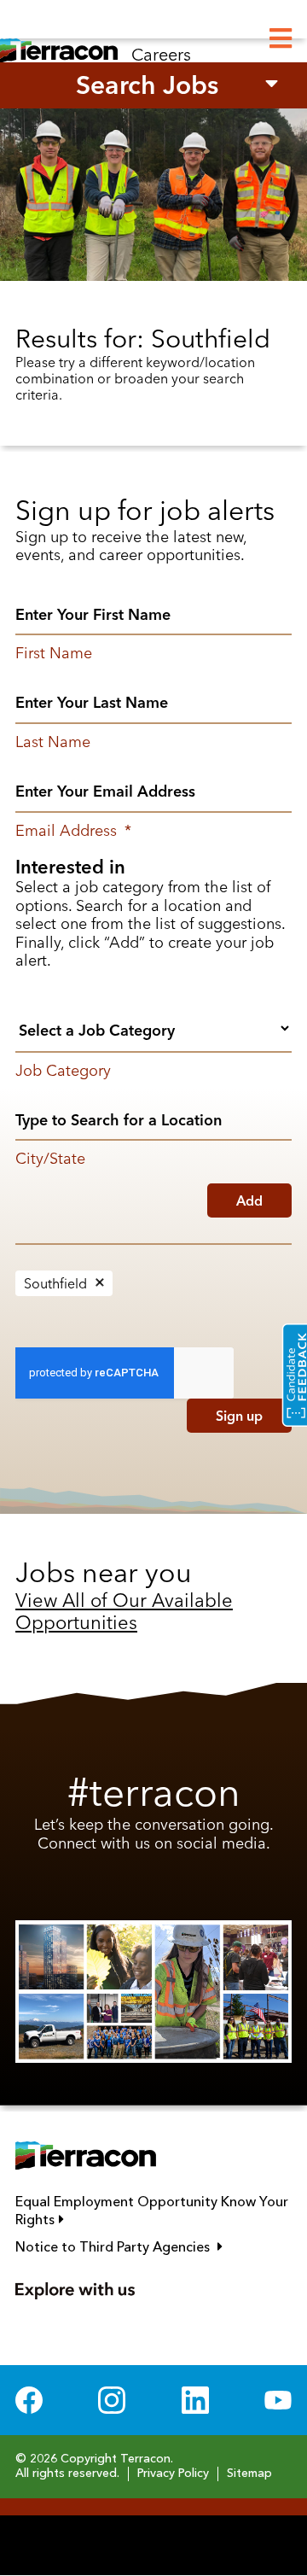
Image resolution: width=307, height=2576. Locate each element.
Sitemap (249, 2474)
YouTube (278, 2400)
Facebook (29, 2400)
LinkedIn (195, 2400)
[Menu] (281, 39)
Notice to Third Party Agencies (153, 2247)
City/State (50, 1159)
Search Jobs (147, 85)
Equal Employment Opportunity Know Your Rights (152, 2212)
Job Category (63, 1071)
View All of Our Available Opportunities (124, 1611)
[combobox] (153, 1028)
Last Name (53, 742)
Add (249, 1200)
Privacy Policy (173, 2474)
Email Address (73, 831)
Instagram (112, 2400)
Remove (100, 1283)
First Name (54, 653)
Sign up (239, 1416)
